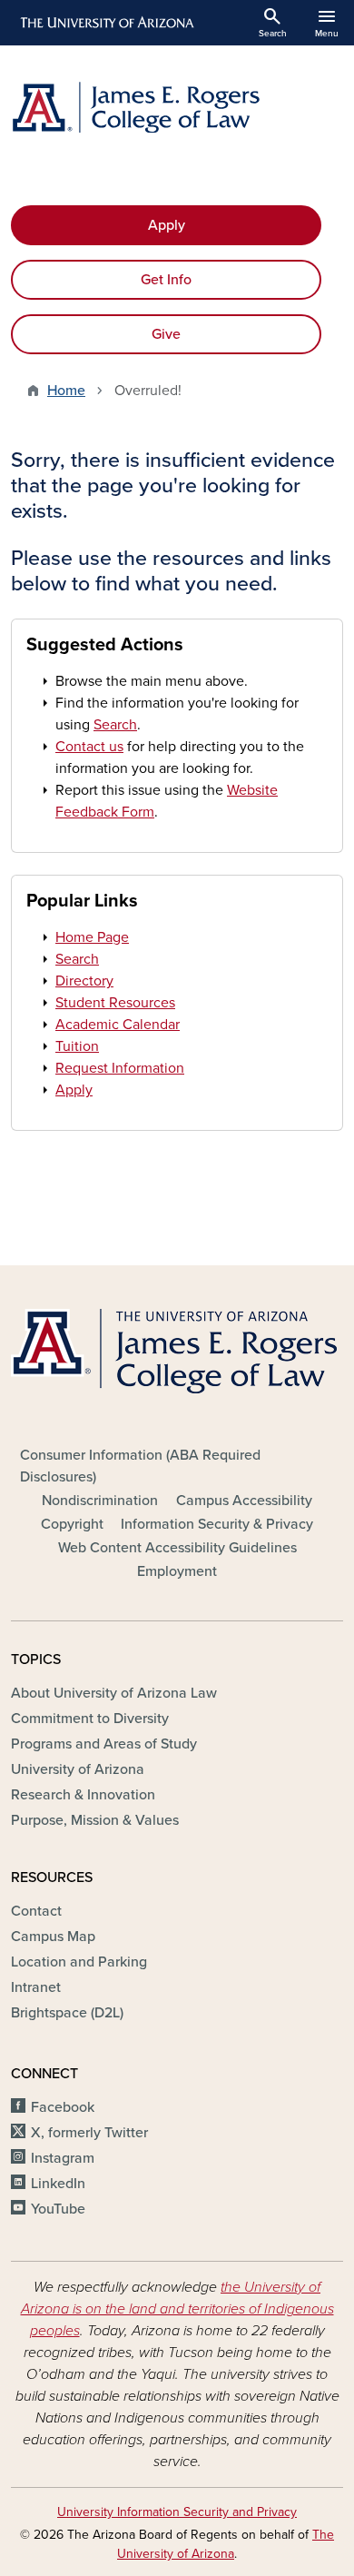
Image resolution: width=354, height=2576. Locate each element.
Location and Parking (79, 1962)
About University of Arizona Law (114, 1693)
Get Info (166, 280)
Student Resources (115, 1003)
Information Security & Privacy (217, 1524)
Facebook (63, 2107)
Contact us (89, 747)
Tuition (77, 1046)
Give (166, 334)
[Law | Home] (177, 107)
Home (66, 391)
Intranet (36, 1987)
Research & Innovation (83, 1795)
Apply (167, 225)
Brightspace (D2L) (67, 2013)
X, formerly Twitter (89, 2133)
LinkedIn (58, 2184)
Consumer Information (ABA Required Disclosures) (140, 1466)
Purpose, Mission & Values (95, 1820)
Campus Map (53, 1937)
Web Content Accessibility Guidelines (177, 1548)
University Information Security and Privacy (177, 2512)
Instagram (63, 2158)
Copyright (72, 1524)
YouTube (58, 2209)
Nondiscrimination (100, 1501)
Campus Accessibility (244, 1501)
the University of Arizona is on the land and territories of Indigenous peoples (177, 2309)
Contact (36, 1911)
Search (115, 725)
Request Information (120, 1068)
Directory (84, 981)
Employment (177, 1571)
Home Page (92, 937)
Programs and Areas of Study (104, 1744)
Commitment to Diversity (90, 1719)
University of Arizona (78, 1769)
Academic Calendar (118, 1025)
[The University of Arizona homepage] (106, 23)
